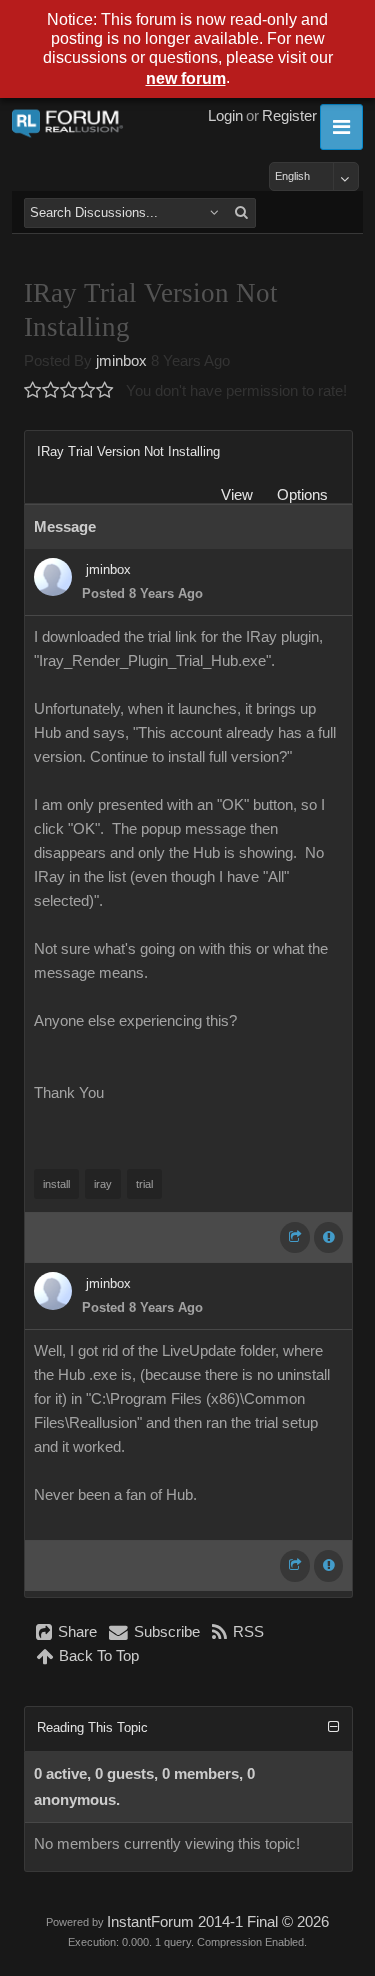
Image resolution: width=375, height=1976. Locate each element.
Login (225, 116)
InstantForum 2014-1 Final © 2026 (218, 1922)
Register (289, 116)
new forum (186, 78)
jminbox (121, 361)
